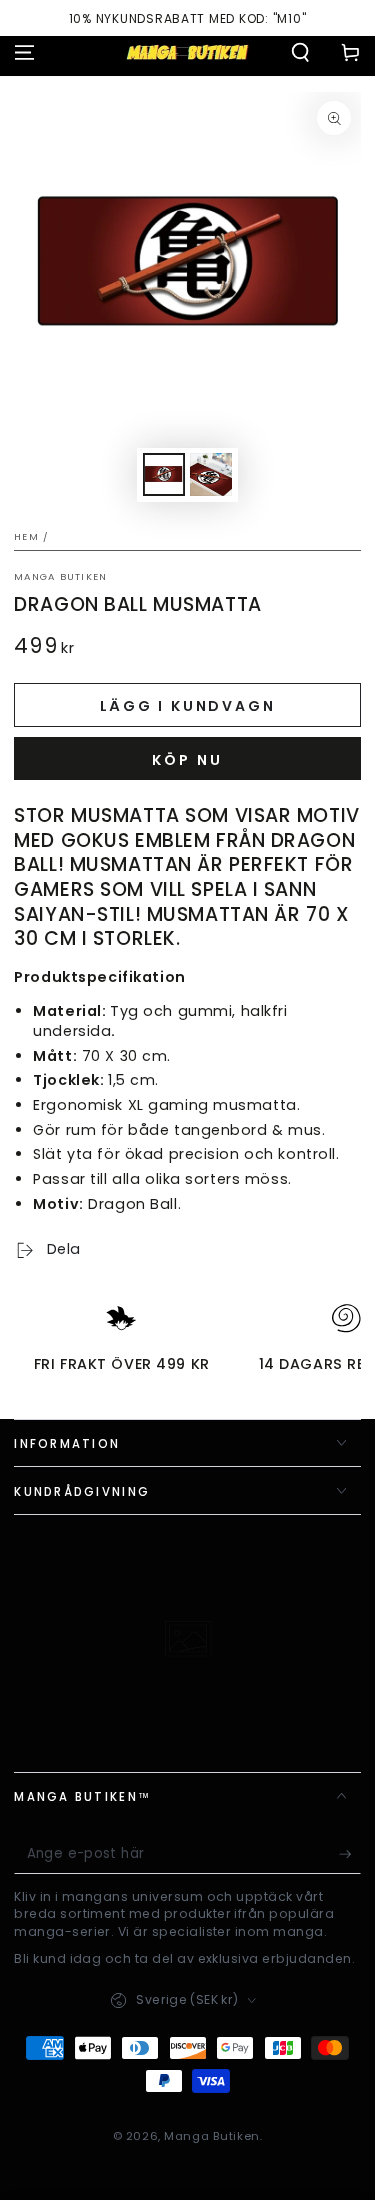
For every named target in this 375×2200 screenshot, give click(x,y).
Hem (26, 536)
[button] (300, 52)
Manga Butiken (60, 576)
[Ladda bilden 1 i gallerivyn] (164, 474)
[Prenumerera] (350, 1855)
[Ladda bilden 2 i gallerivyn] (211, 474)
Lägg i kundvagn (188, 706)
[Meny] (24, 52)
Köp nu (187, 760)
